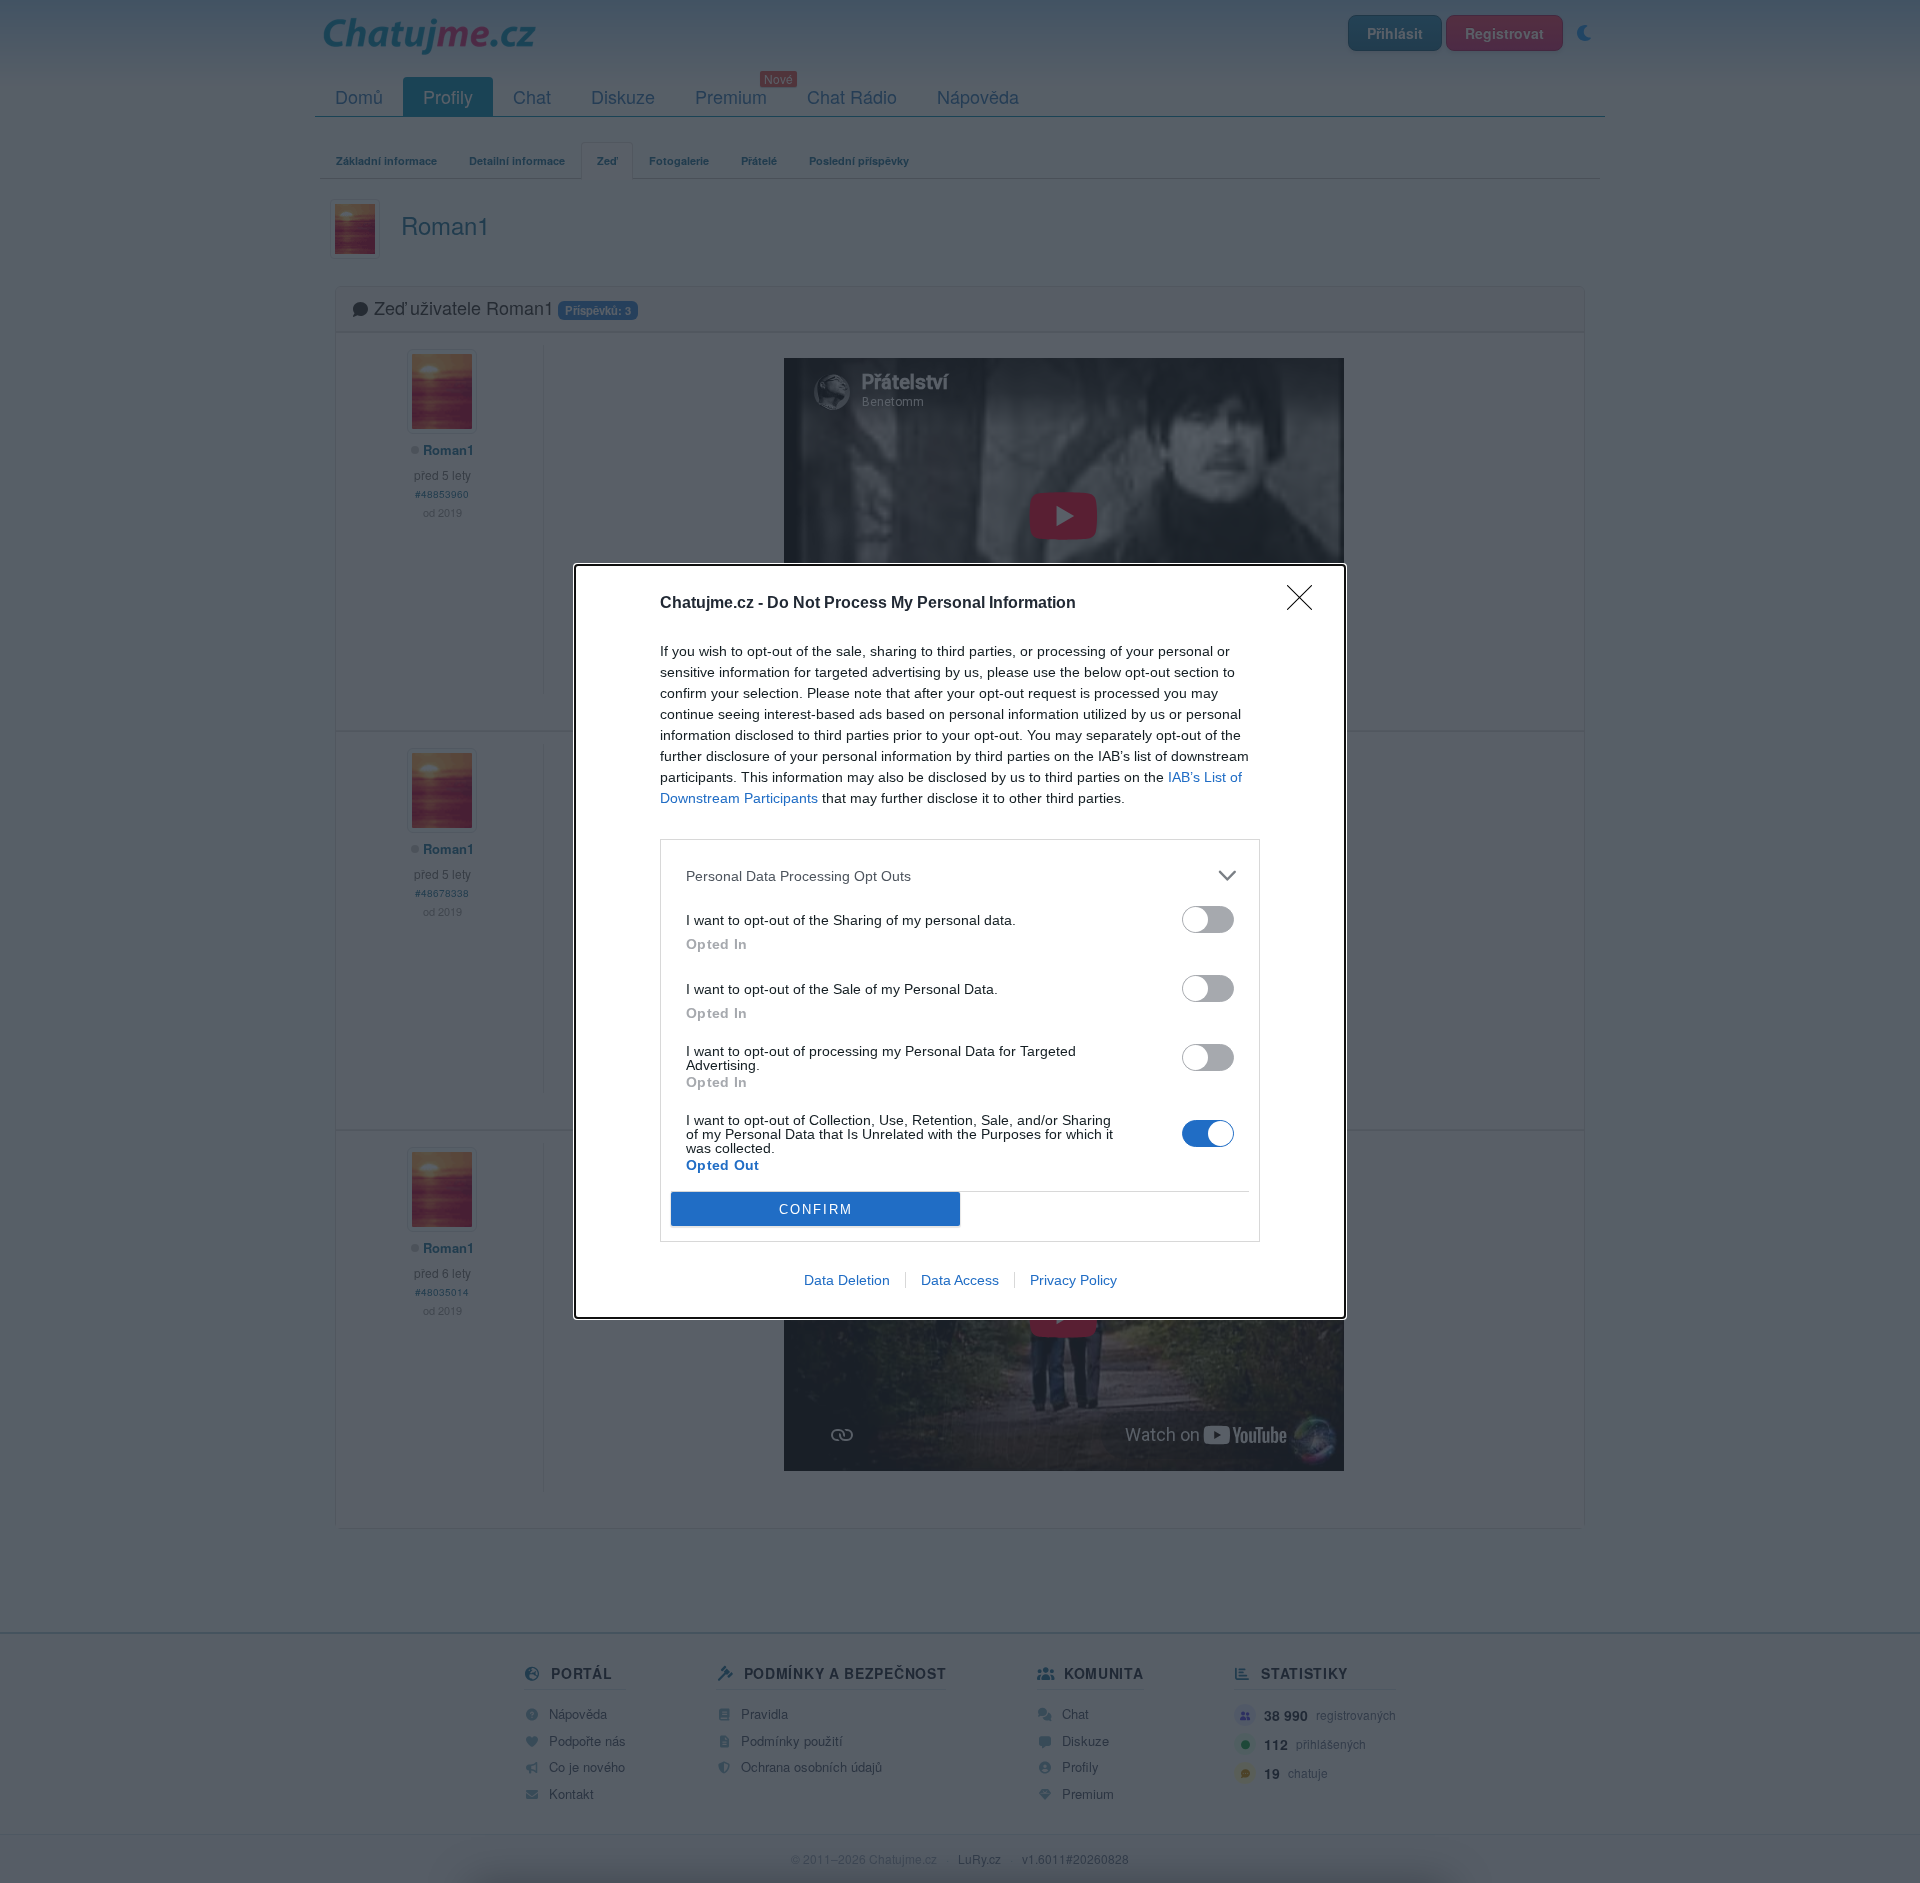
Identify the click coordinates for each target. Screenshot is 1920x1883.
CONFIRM (816, 1209)
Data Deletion (847, 1280)
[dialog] (960, 941)
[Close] (1306, 604)
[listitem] (960, 875)
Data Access (960, 1280)
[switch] (1208, 919)
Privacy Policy (1073, 1280)
